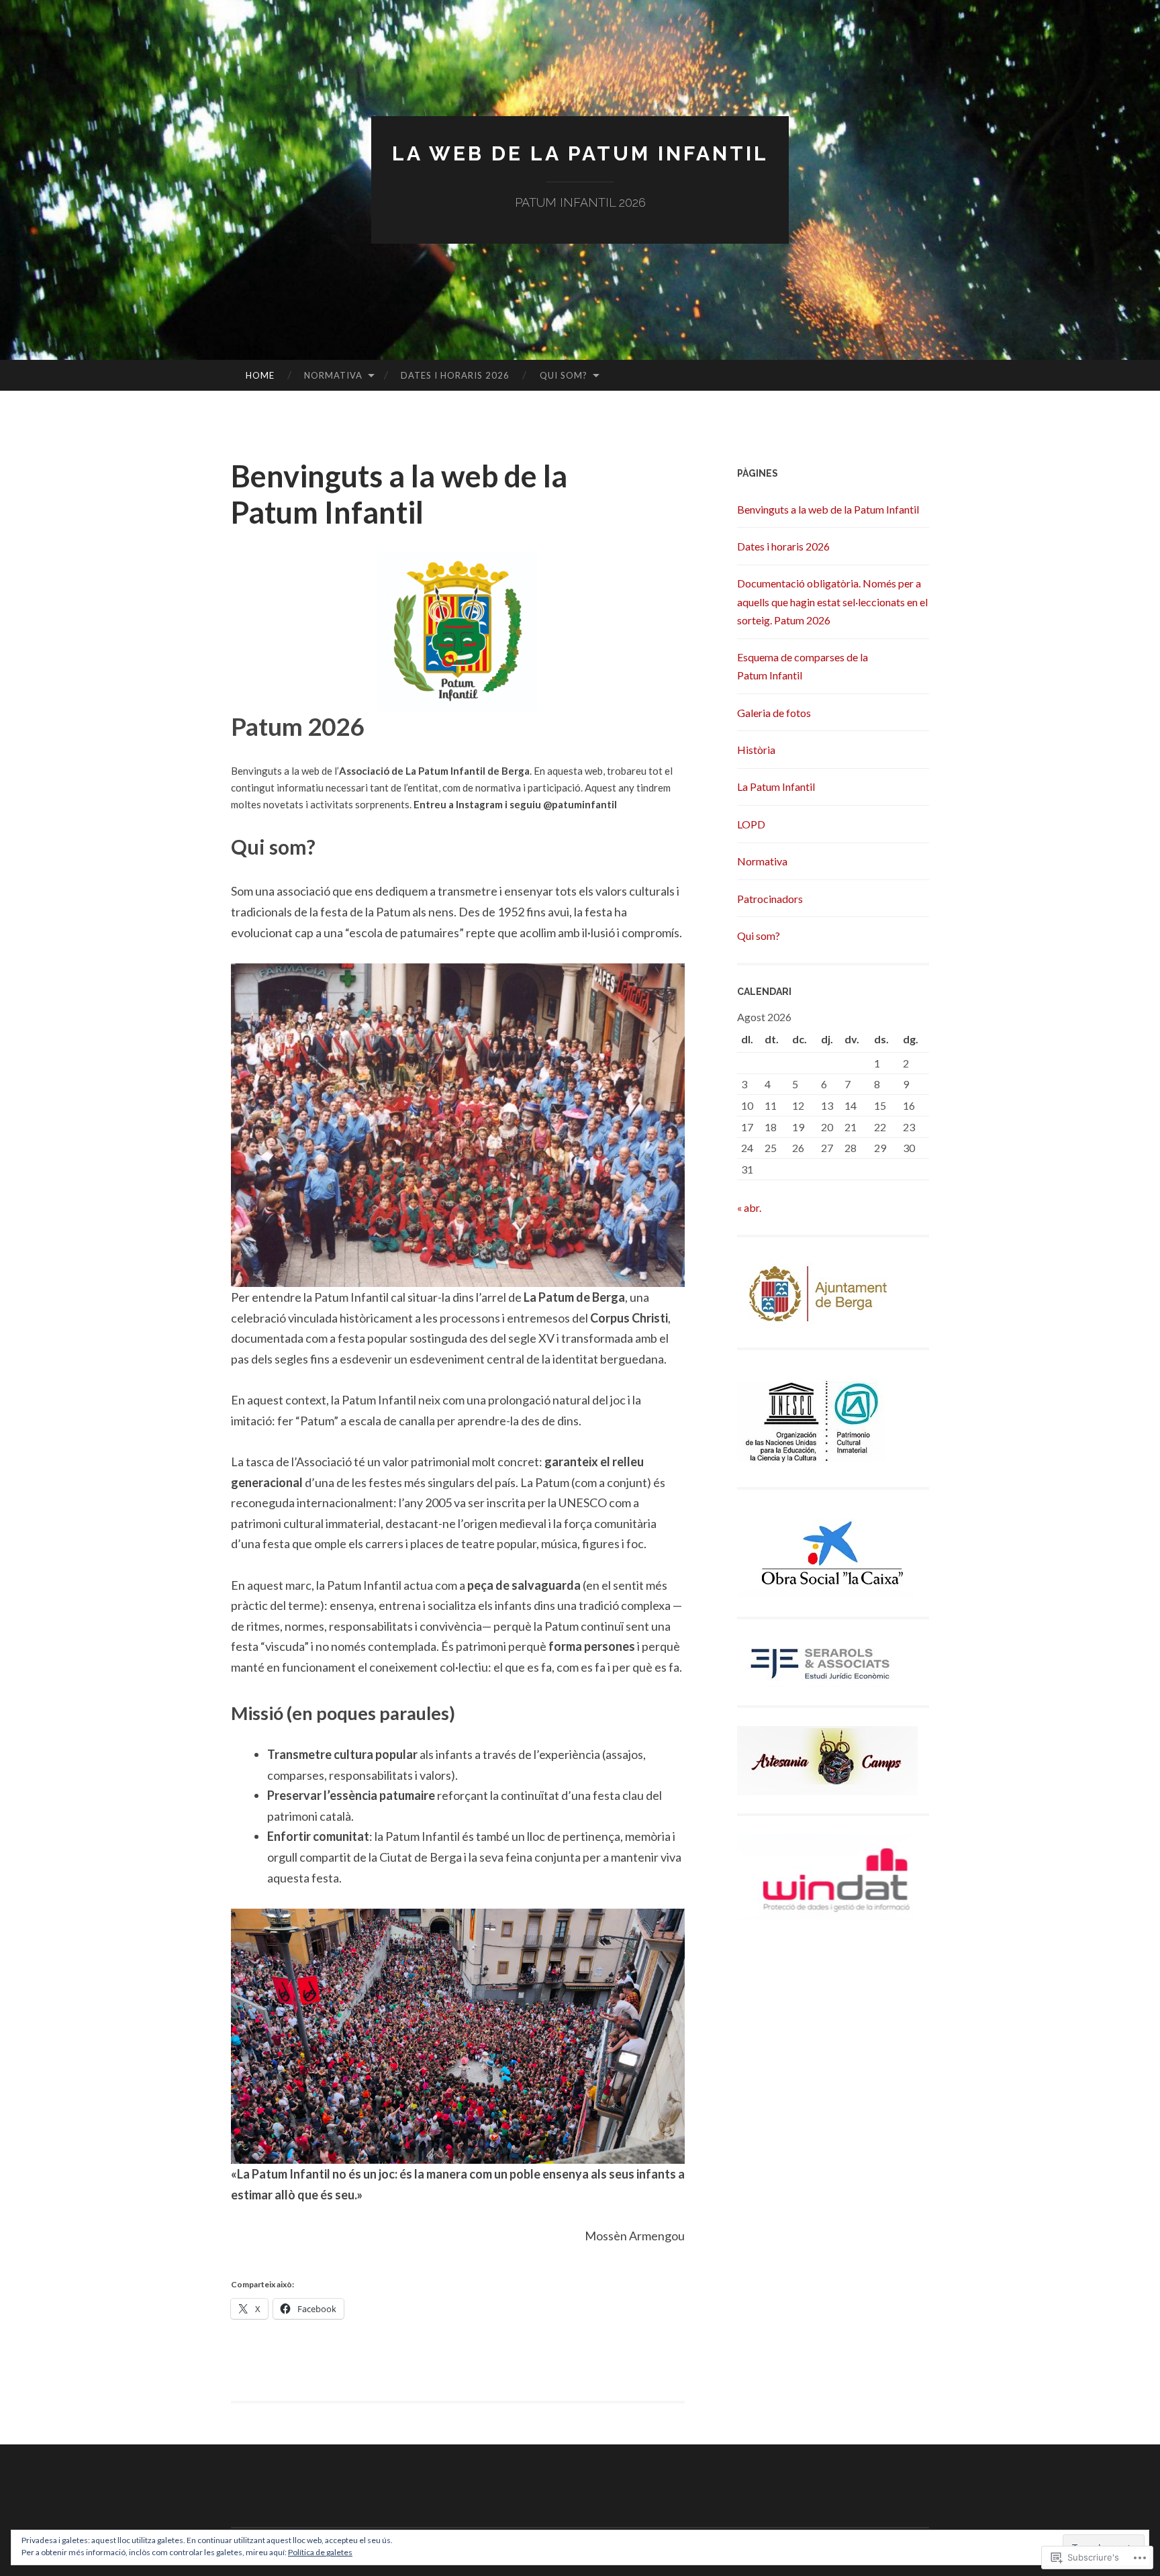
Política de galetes (320, 2552)
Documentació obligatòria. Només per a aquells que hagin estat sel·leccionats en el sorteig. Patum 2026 (832, 601)
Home (260, 375)
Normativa (333, 375)
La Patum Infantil (776, 786)
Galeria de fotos (774, 713)
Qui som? (564, 375)
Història (756, 750)
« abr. (749, 1207)
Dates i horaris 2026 (455, 375)
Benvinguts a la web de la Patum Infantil (828, 509)
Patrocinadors (770, 899)
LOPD (751, 824)
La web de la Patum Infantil (580, 153)
